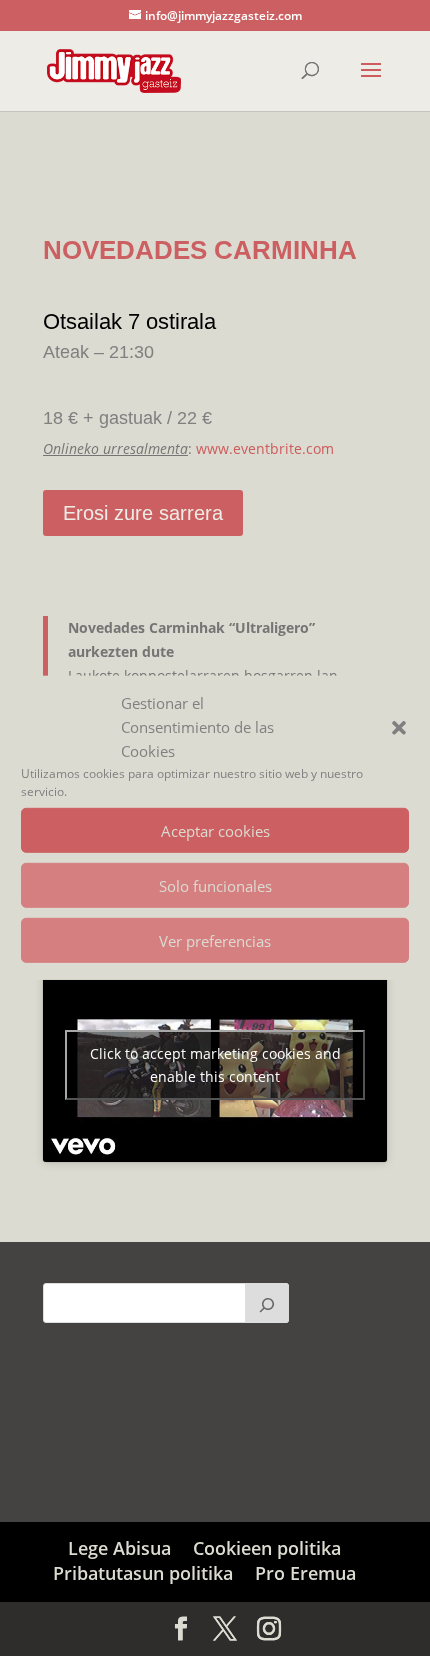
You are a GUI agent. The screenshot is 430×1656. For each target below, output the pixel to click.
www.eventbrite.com (265, 448)
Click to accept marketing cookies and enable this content (215, 1065)
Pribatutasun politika (143, 1573)
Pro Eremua (305, 1573)
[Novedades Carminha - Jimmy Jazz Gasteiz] (215, 190)
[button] (399, 727)
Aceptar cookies (215, 831)
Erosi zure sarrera (143, 513)
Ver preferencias (215, 941)
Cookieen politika (267, 1548)
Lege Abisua (119, 1548)
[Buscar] (267, 1303)
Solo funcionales (215, 886)
